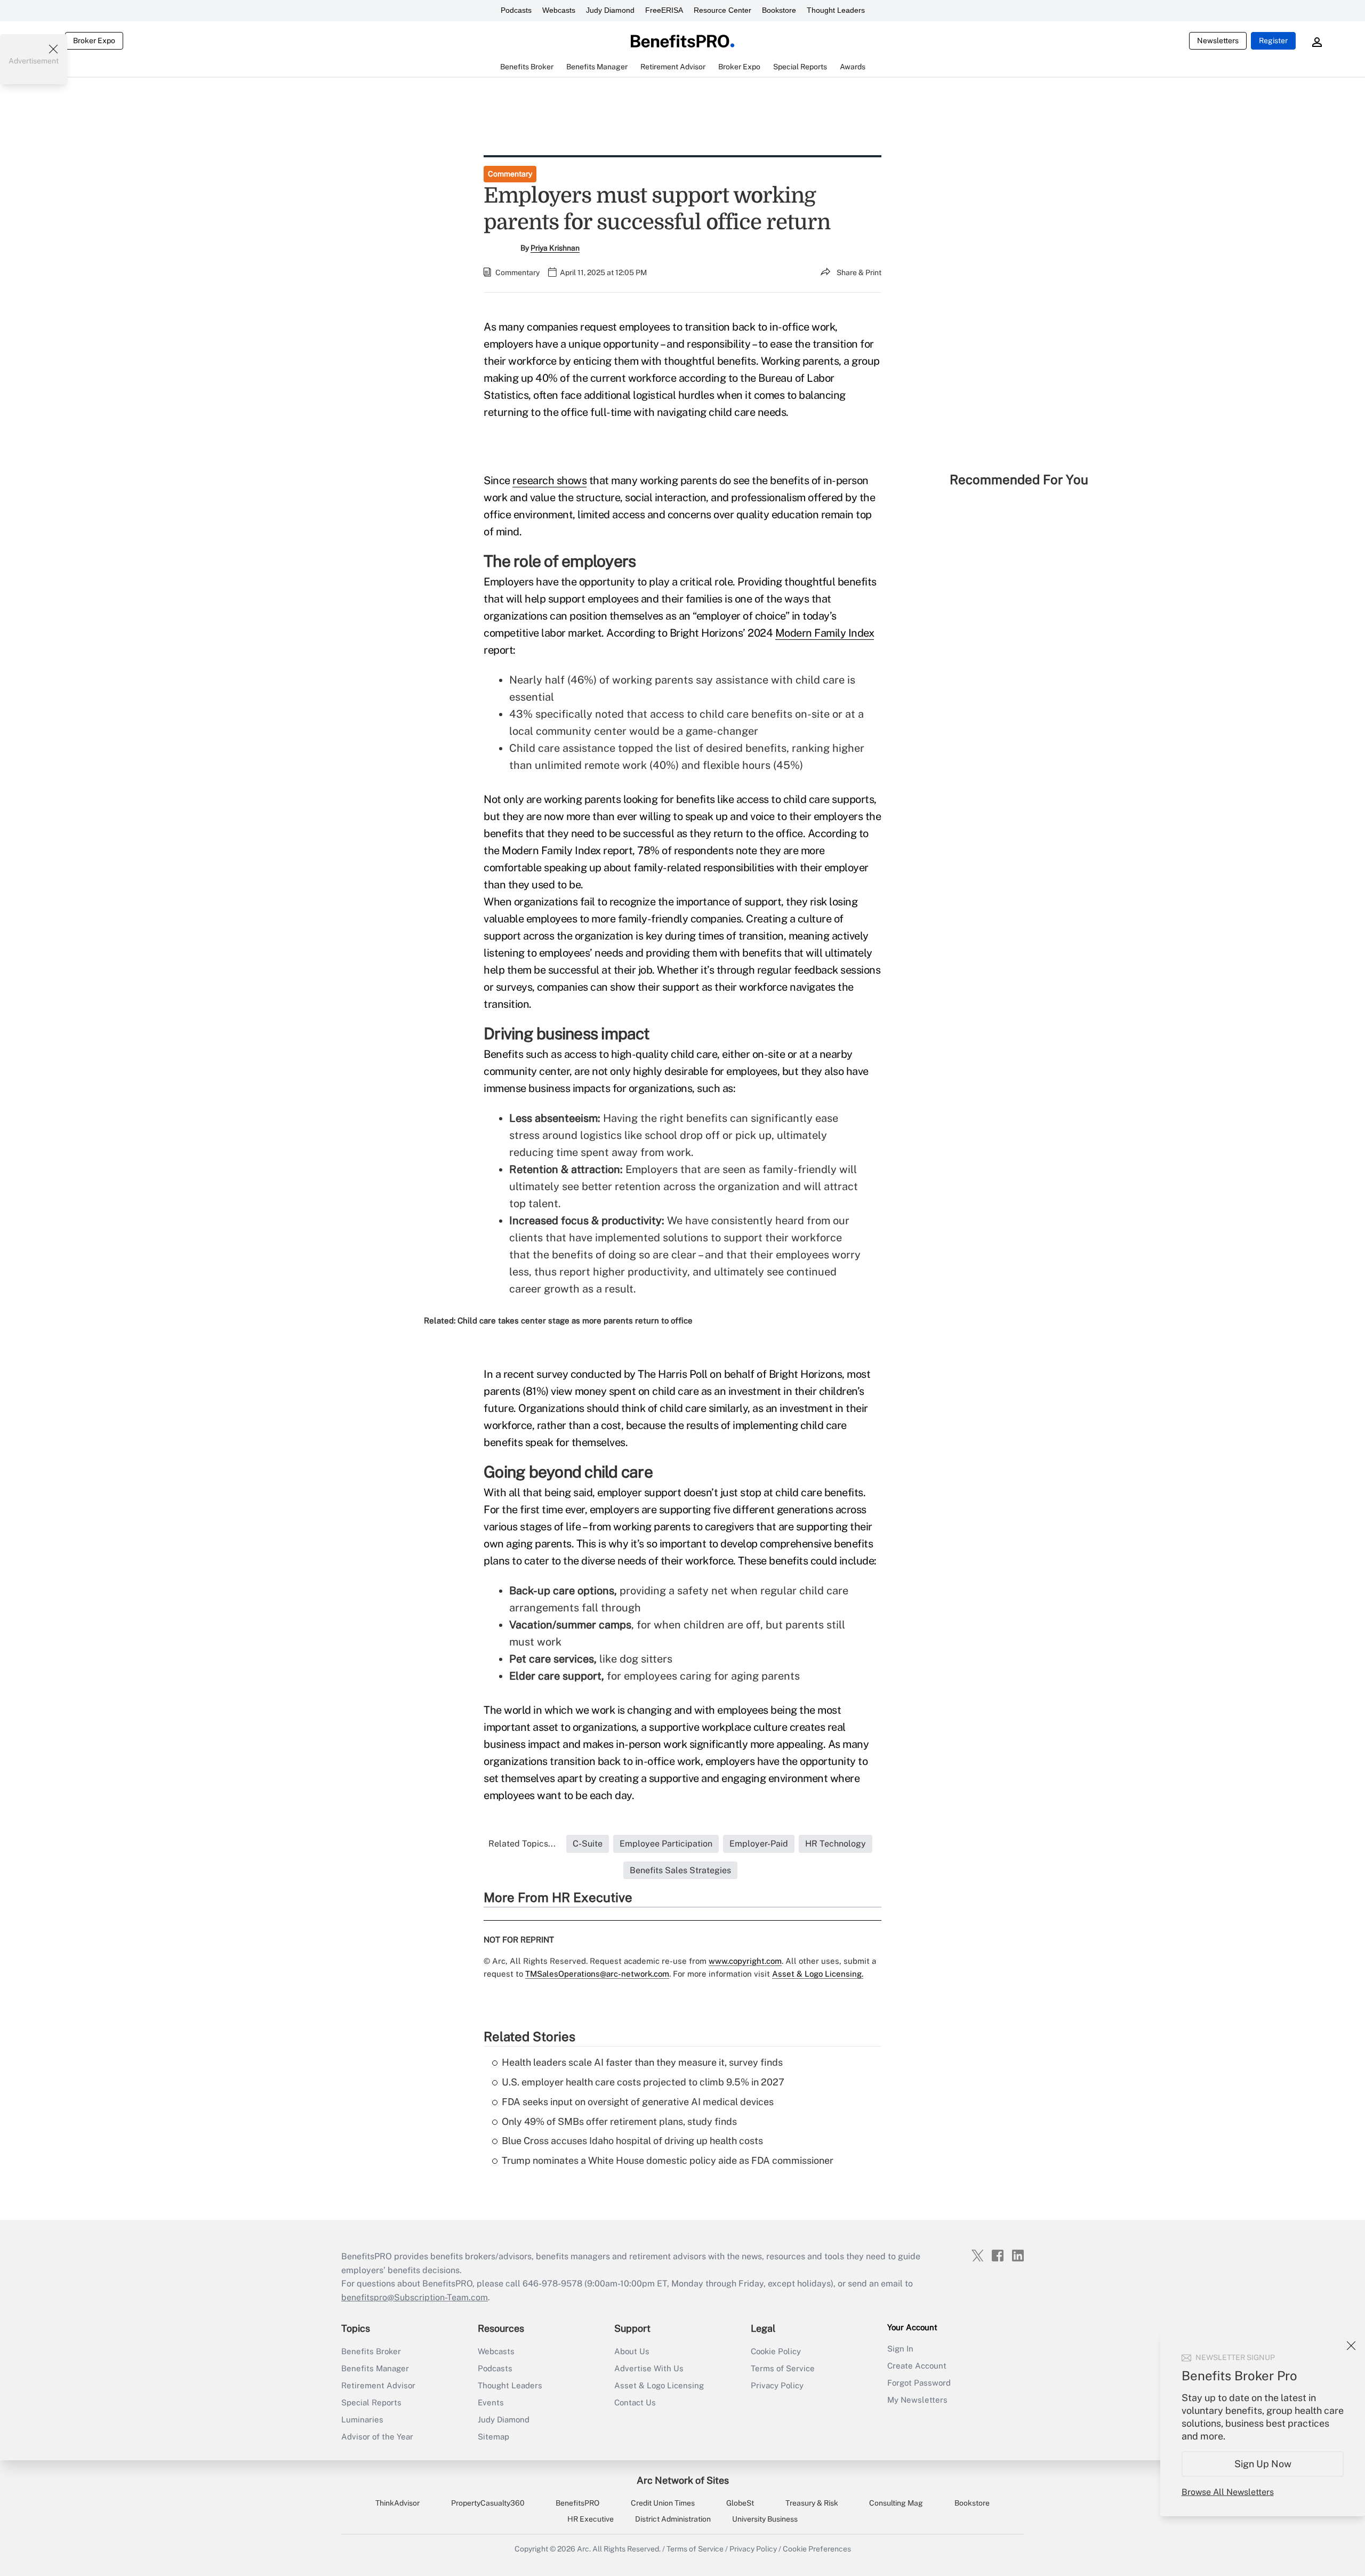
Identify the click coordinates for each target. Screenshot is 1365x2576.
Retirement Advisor (378, 2385)
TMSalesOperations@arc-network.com (597, 1974)
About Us (632, 2351)
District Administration (673, 2519)
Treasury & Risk (812, 2503)
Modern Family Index (825, 633)
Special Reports (371, 2402)
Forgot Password (919, 2383)
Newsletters (1218, 41)
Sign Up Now (1263, 2464)
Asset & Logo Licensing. (818, 1974)
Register (1273, 41)
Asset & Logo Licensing (659, 2385)
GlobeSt (740, 2503)
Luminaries (362, 2419)
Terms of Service (783, 2368)
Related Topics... (522, 1844)
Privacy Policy (777, 2385)
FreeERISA (664, 10)
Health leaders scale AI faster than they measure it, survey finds (642, 2062)
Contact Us (635, 2402)
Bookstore (779, 10)
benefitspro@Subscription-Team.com (415, 2297)
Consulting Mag (896, 2503)
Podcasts (516, 10)
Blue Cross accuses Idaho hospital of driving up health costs (632, 2141)
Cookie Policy (776, 2351)
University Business (765, 2519)
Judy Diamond (610, 10)
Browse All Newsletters (1228, 2492)
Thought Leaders (836, 10)
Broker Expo (94, 41)
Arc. (584, 2549)
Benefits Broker (371, 2351)
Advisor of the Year (377, 2437)
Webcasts (559, 10)
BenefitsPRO (577, 2503)
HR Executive (591, 2519)
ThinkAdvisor (398, 2503)
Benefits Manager (375, 2368)
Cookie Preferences (817, 2549)
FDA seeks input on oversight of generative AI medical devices (638, 2102)
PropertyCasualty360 (488, 2503)
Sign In (900, 2349)
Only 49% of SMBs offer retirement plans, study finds (619, 2121)
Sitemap (493, 2437)
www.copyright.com (745, 1961)
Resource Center (722, 10)
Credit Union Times (663, 2503)
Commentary (510, 174)
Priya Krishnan (555, 248)
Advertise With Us (649, 2368)
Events (491, 2402)
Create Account (917, 2366)
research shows (549, 480)
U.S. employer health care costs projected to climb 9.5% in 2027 (643, 2082)
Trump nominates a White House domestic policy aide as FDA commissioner (668, 2160)
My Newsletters (917, 2400)
